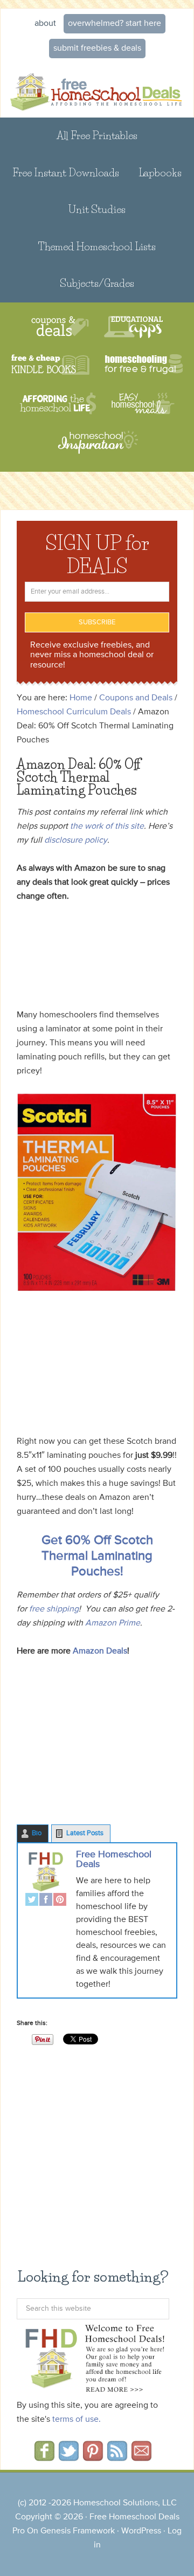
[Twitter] (32, 1901)
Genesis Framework (78, 2531)
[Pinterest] (60, 1901)
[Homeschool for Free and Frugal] (144, 365)
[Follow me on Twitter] (69, 2457)
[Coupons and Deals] (60, 327)
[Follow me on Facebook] (44, 2457)
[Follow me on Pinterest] (93, 2457)
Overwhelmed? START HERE (115, 24)
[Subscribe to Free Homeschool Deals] (117, 2457)
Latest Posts (85, 1833)
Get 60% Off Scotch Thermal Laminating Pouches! (97, 1556)
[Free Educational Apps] (133, 327)
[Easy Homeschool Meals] (143, 404)
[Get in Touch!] (141, 2457)
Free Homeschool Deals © (97, 91)
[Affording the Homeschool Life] (58, 404)
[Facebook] (46, 1901)
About (45, 24)
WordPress (141, 2531)
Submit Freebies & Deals (97, 49)
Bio (37, 1833)
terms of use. (77, 2420)
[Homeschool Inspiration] (97, 447)
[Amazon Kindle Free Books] (50, 365)
